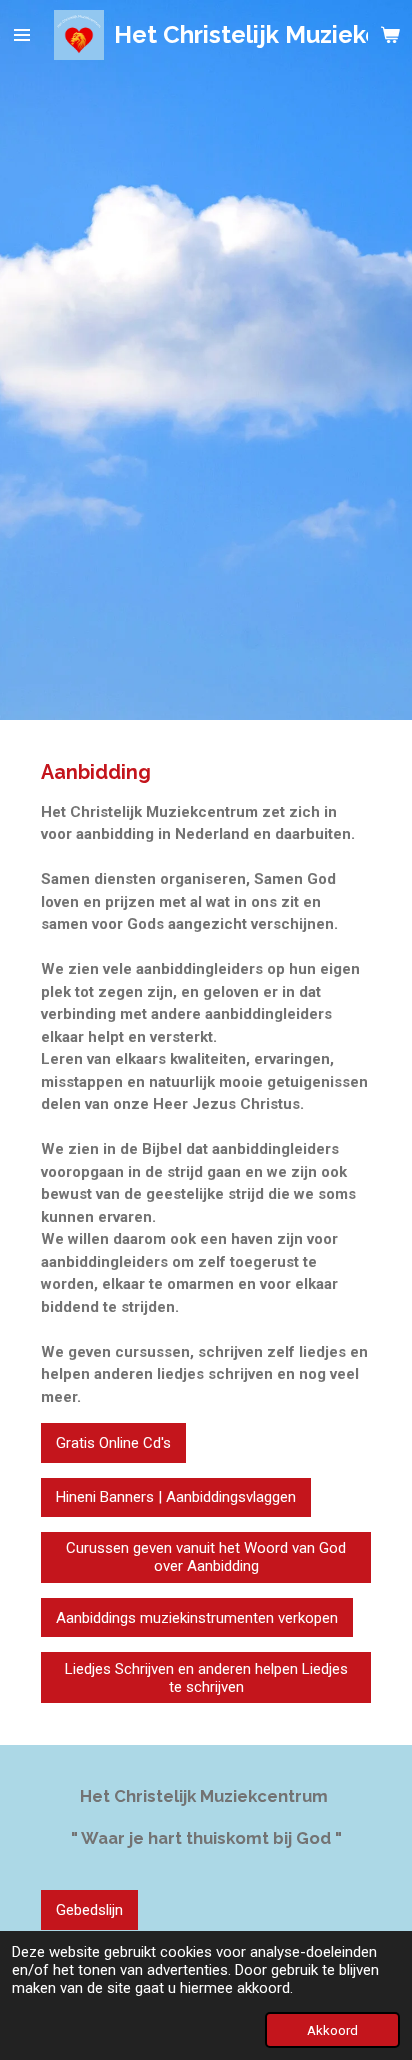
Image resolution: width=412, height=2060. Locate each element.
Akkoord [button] (332, 2030)
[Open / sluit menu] (22, 35)
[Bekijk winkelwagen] (390, 35)
